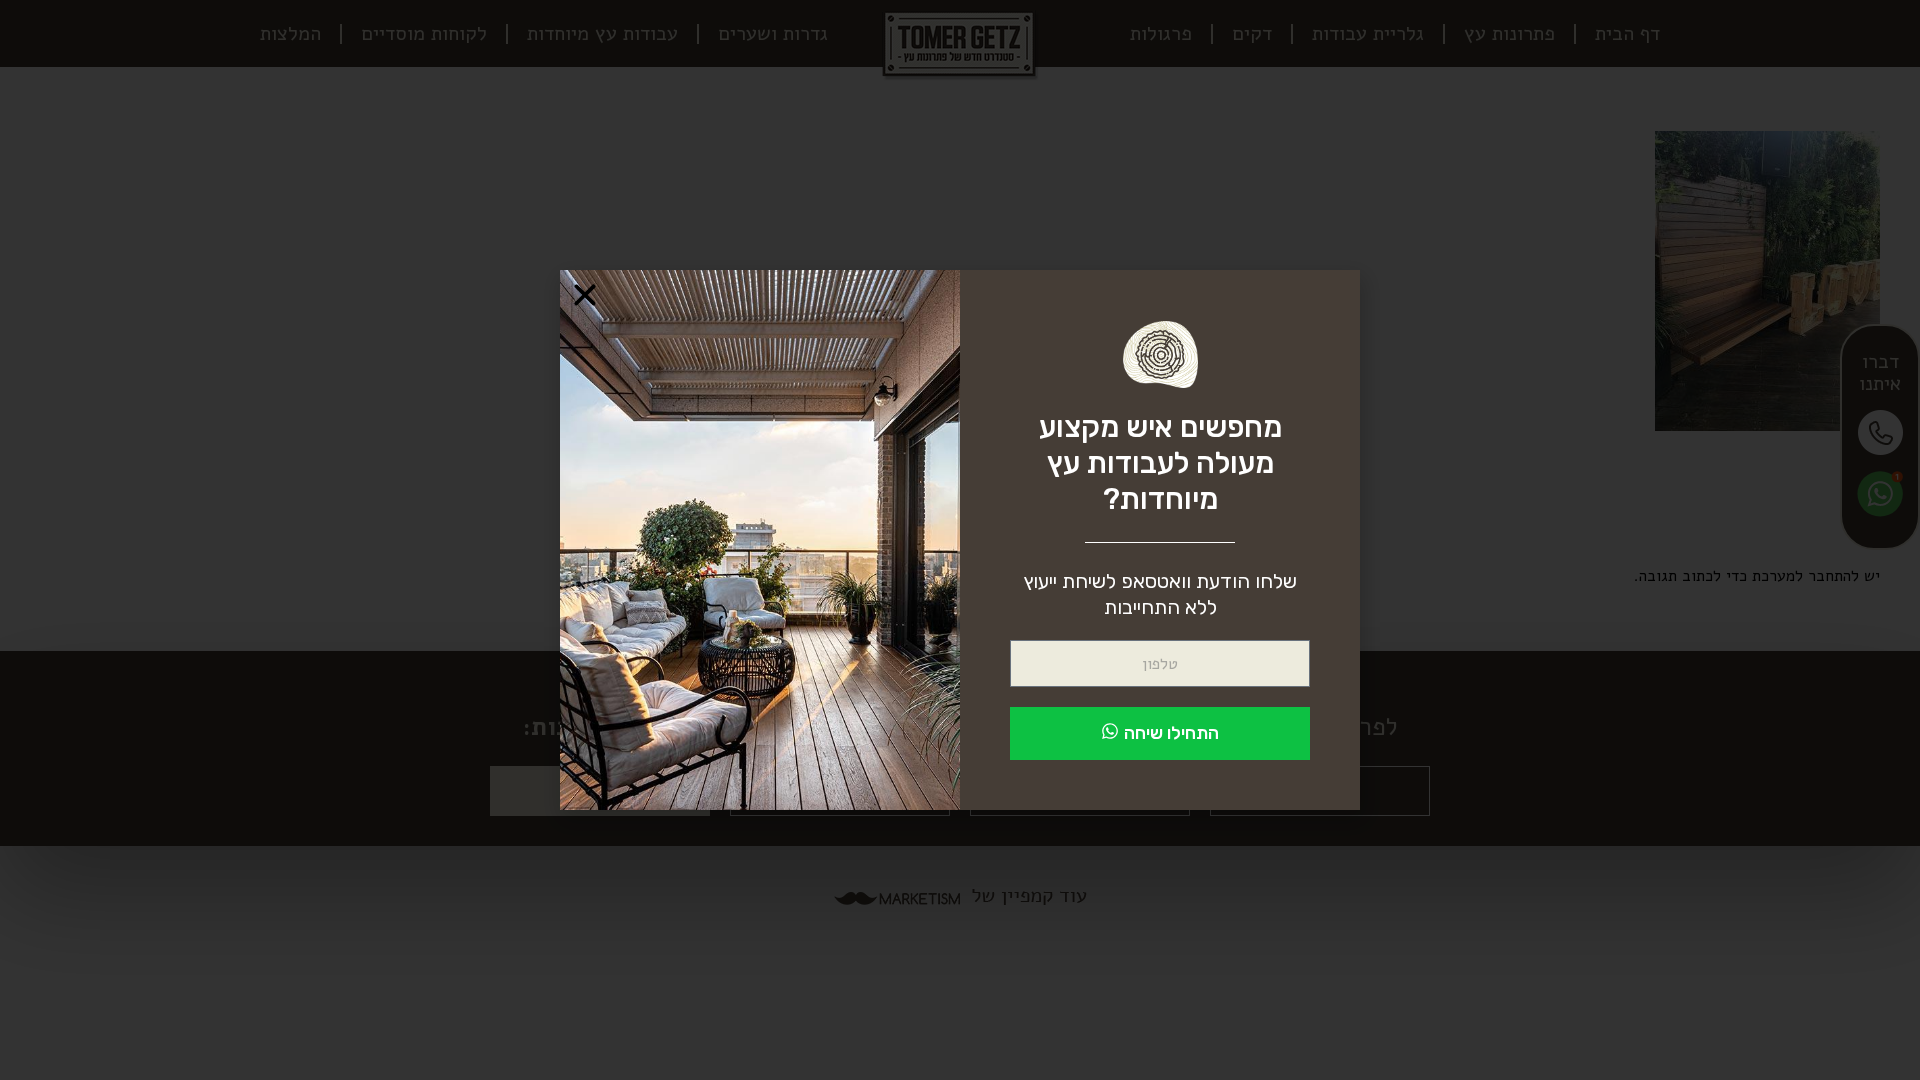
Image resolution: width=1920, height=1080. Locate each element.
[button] (585, 295)
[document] (960, 540)
